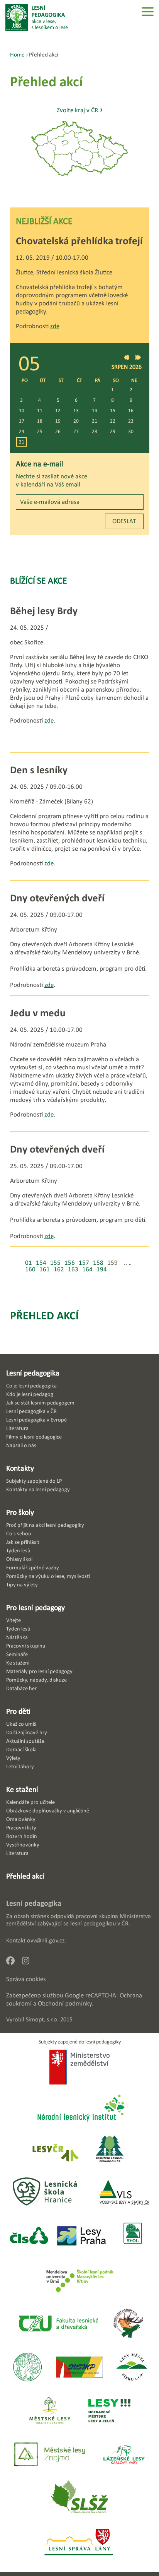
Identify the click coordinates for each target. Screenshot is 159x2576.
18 (40, 421)
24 (22, 431)
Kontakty (20, 1468)
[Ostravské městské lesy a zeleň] (109, 2411)
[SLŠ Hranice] (45, 2193)
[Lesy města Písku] (132, 2368)
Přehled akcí (44, 1315)
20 (76, 421)
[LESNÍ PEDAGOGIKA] (37, 17)
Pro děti (18, 1711)
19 (58, 421)
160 (30, 1269)
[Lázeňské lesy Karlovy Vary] (124, 2455)
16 (131, 410)
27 (76, 431)
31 (22, 442)
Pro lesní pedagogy (36, 1607)
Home (17, 54)
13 (76, 410)
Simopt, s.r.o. (42, 2019)
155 (55, 1263)
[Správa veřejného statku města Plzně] (79, 2368)
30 (131, 431)
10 (22, 410)
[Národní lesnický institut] (79, 2109)
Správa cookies (26, 1979)
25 (40, 431)
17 (22, 421)
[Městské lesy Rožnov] (128, 2324)
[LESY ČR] (55, 2150)
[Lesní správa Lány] (79, 2543)
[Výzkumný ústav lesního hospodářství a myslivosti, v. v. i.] (27, 2368)
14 (95, 410)
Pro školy (20, 1512)
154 (41, 1263)
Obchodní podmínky (65, 2003)
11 (40, 410)
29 (113, 431)
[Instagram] (29, 1963)
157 (84, 1263)
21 (95, 421)
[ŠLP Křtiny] (80, 2280)
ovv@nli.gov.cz (46, 1940)
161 (45, 1269)
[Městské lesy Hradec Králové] (50, 2411)
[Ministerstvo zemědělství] (80, 2068)
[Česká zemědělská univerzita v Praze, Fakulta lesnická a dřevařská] (58, 2324)
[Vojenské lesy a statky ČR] (124, 2193)
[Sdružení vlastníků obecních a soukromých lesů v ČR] (132, 2236)
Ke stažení (22, 1789)
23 (131, 421)
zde (55, 326)
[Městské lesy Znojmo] (50, 2455)
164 (87, 1269)
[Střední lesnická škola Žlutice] (79, 2499)
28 (95, 431)
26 (58, 431)
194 (102, 1269)
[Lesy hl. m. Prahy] (81, 2236)
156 (70, 1263)
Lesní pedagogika (33, 1373)
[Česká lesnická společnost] (29, 2236)
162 (59, 1269)
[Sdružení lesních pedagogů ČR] (113, 2150)
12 (58, 410)
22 (113, 421)
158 (98, 1263)
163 (73, 1269)
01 (29, 1263)
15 (113, 410)
